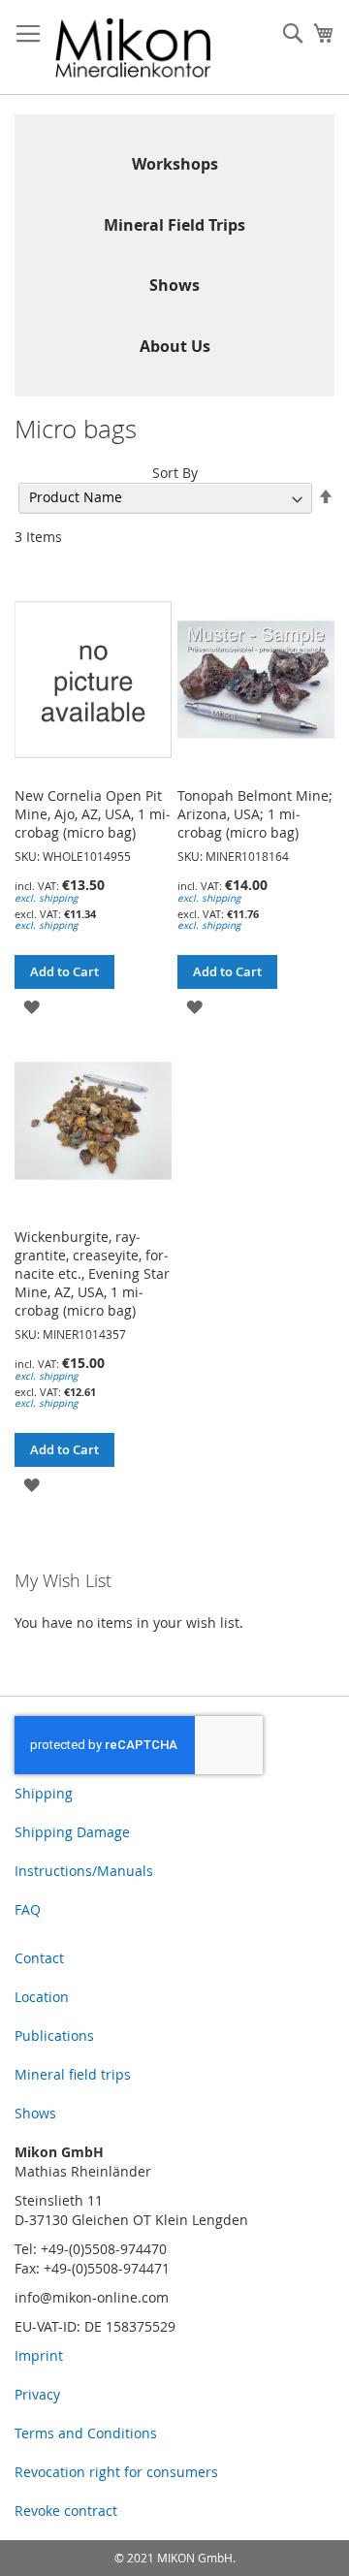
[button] (32, 1006)
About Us (175, 346)
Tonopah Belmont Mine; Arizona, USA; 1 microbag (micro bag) (255, 814)
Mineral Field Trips (174, 225)
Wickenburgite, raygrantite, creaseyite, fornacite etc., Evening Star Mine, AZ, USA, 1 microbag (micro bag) (92, 1273)
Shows (174, 285)
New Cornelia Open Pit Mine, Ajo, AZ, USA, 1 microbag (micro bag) (93, 814)
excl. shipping (46, 898)
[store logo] (133, 48)
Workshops (175, 164)
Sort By (175, 473)
